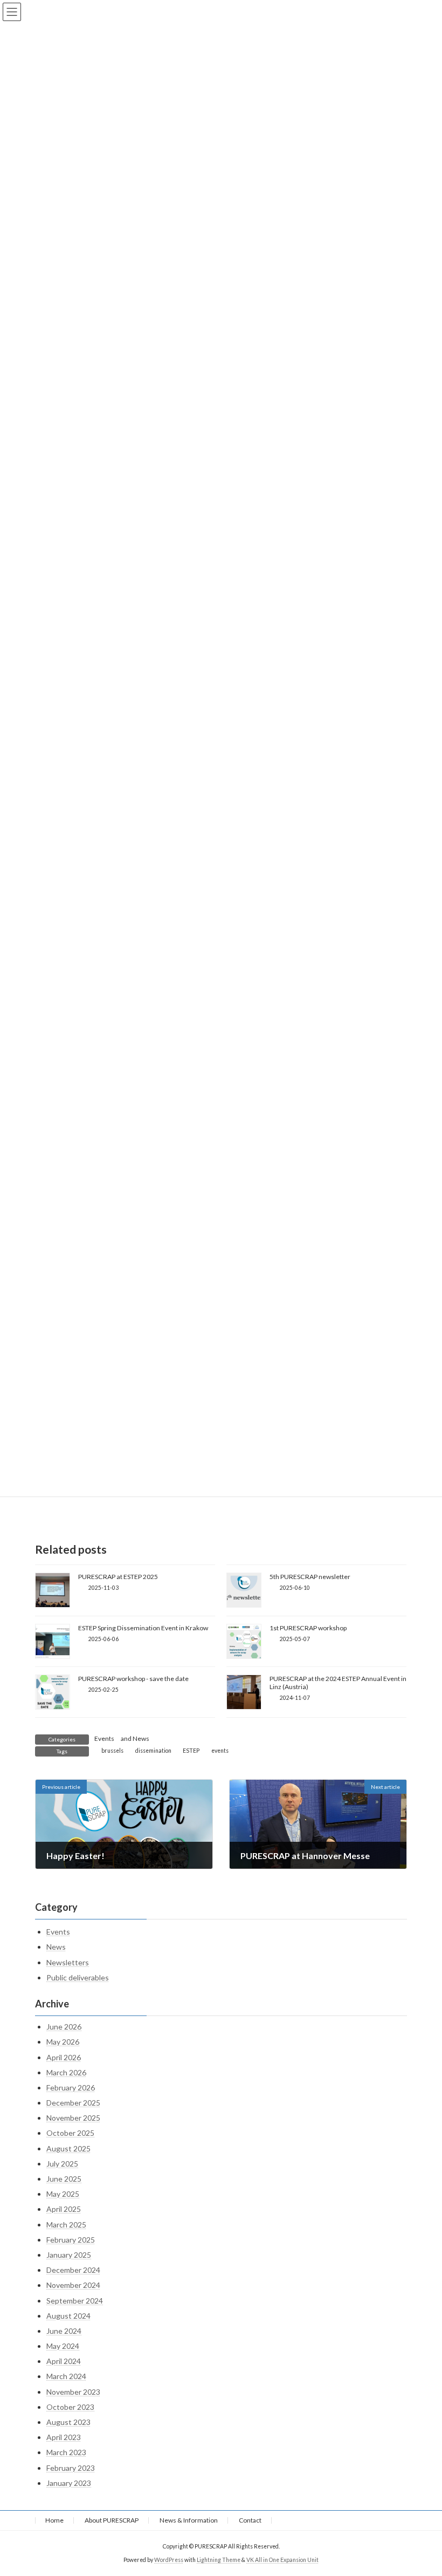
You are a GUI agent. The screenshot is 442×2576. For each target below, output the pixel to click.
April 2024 (64, 2361)
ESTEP (191, 1751)
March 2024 (66, 2376)
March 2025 (66, 2224)
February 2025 (71, 2240)
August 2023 (68, 2422)
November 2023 (73, 2392)
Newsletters (68, 1962)
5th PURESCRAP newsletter (310, 1577)
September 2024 (75, 2300)
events (220, 1751)
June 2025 (64, 2179)
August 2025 (68, 2148)
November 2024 (73, 2285)
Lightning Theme (219, 2560)
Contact (250, 2520)
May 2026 (63, 2042)
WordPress (169, 2560)
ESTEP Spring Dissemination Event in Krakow (143, 1628)
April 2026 (64, 2057)
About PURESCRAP (112, 2520)
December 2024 (73, 2270)
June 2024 (64, 2331)
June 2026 (64, 2027)
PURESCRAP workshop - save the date (133, 1679)
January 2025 (69, 2255)
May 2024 (63, 2346)
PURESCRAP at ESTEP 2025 (118, 1577)
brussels (112, 1751)
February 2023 (71, 2467)
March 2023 (66, 2452)
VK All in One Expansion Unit (282, 2560)
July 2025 (62, 2164)
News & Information (189, 2520)
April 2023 (64, 2437)
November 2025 (73, 2118)
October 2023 (70, 2407)
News (141, 1738)
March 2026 (66, 2072)
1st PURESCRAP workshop (308, 1628)
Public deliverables (78, 1977)
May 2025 (63, 2194)
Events (104, 1738)
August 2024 (68, 2316)
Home (54, 2520)
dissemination (153, 1751)
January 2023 (69, 2483)
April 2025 (64, 2209)
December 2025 (73, 2103)
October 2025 (70, 2133)
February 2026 (71, 2088)
